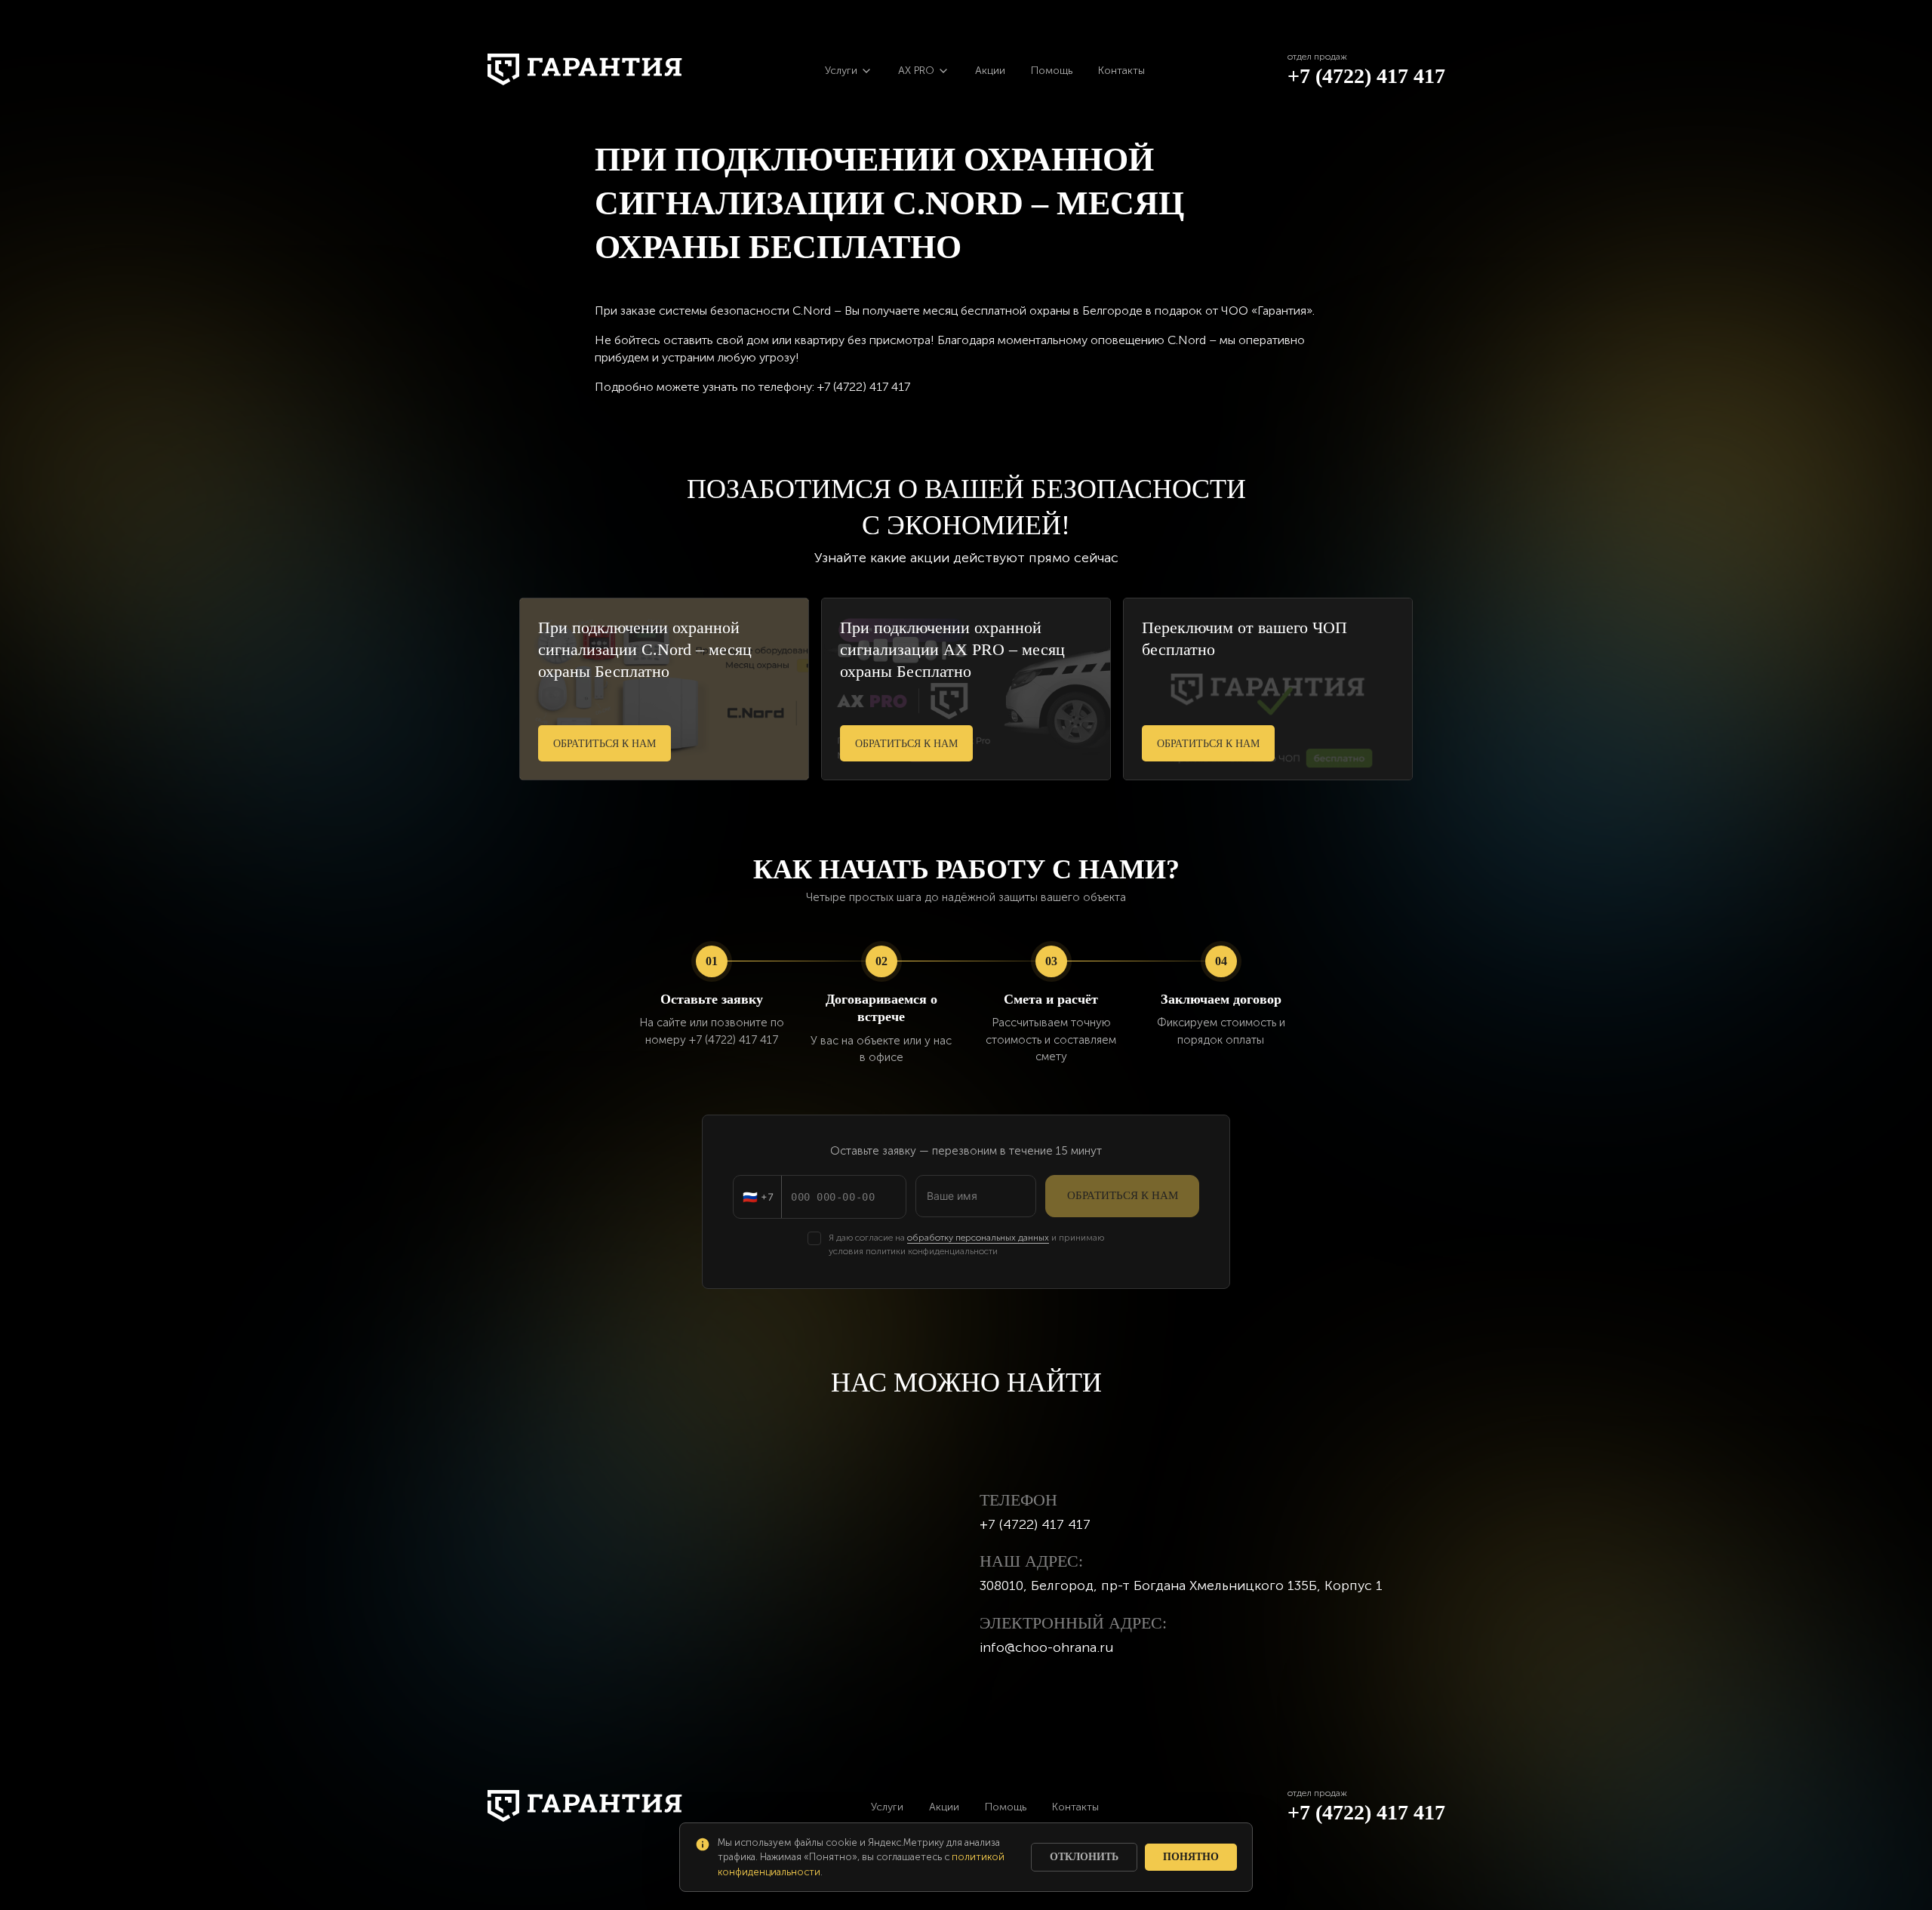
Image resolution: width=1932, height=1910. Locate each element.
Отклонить (1084, 1857)
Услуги (887, 1807)
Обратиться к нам (605, 744)
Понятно (1191, 1857)
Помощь (1052, 71)
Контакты (1121, 71)
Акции (990, 71)
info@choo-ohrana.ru (1046, 1647)
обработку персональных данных (978, 1238)
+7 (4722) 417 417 (1366, 76)
